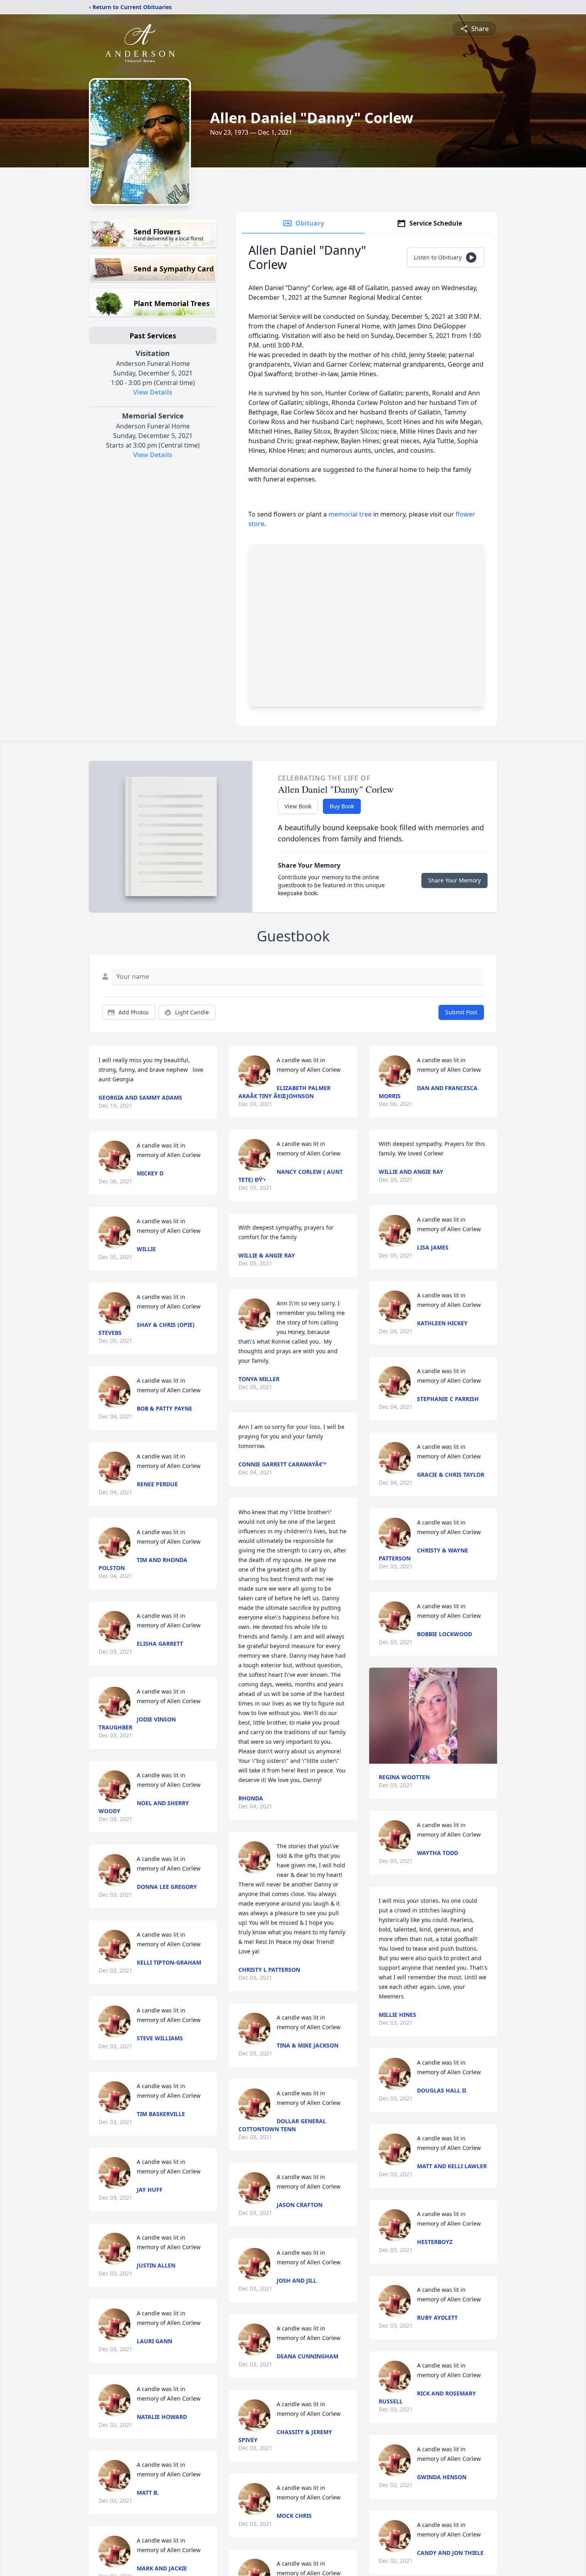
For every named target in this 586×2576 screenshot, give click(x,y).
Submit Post (461, 1012)
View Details (153, 392)
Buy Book (342, 806)
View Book (298, 806)
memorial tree (350, 514)
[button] (433, 1716)
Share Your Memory (454, 880)
